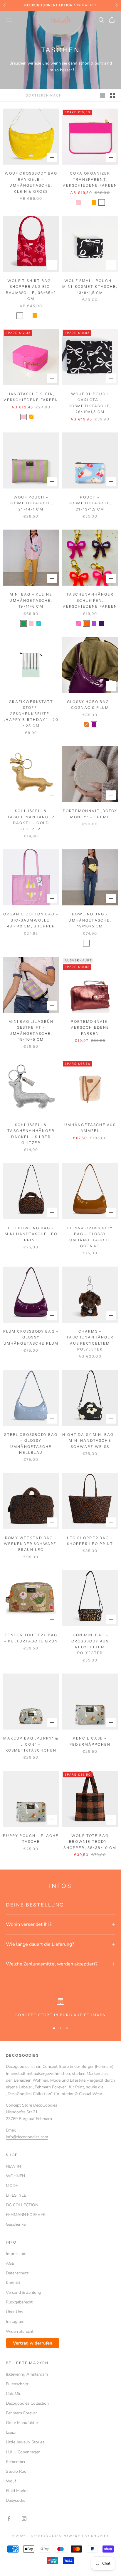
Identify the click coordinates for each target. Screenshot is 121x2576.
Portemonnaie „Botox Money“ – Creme (90, 814)
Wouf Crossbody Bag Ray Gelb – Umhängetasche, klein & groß (31, 182)
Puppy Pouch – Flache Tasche (31, 1839)
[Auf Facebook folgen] (9, 2518)
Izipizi (11, 2432)
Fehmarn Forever (21, 2413)
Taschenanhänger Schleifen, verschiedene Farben (90, 600)
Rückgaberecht (19, 2302)
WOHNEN (15, 2176)
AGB (10, 2263)
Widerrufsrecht (20, 2331)
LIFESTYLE (16, 2195)
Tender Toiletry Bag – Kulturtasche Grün (31, 1638)
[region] (60, 2008)
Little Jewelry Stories (25, 2442)
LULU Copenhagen (23, 2452)
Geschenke (16, 2224)
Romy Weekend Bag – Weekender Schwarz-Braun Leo (31, 1544)
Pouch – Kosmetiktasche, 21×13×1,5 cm (90, 503)
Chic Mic (13, 2394)
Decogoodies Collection (27, 2403)
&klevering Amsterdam (27, 2374)
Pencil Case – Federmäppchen (90, 1741)
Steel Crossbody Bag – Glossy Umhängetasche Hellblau (31, 1443)
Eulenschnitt (17, 2384)
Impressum (16, 2254)
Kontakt (13, 2283)
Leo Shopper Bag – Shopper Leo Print (90, 1541)
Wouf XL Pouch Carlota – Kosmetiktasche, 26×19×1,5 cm (90, 403)
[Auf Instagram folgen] (24, 2518)
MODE (12, 2186)
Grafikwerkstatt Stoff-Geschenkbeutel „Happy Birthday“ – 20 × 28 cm (31, 714)
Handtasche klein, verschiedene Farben (31, 397)
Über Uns (15, 2312)
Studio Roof (17, 2471)
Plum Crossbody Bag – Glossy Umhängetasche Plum (31, 1337)
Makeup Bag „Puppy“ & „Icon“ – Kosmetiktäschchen (31, 1744)
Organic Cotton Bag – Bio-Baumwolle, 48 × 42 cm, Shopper (31, 920)
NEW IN (13, 2166)
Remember (16, 2462)
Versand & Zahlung (23, 2292)
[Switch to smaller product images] (112, 95)
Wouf (11, 2481)
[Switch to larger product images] (102, 95)
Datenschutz (17, 2273)
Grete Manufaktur (22, 2423)
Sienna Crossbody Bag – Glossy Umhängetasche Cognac (90, 1237)
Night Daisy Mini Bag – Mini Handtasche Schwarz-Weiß (90, 1441)
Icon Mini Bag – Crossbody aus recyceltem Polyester (90, 1644)
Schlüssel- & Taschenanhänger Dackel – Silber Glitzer (31, 1134)
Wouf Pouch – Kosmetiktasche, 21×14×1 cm (31, 503)
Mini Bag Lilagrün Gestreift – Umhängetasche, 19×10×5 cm (31, 1030)
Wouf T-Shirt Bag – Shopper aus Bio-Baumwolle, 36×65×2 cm (31, 290)
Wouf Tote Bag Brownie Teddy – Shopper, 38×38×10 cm (90, 1842)
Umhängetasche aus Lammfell (90, 1128)
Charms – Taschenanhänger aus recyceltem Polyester (90, 1340)
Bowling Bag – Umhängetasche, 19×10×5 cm (90, 920)
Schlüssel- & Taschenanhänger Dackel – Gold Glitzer (31, 820)
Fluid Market (17, 2491)
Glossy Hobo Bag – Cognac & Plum (90, 705)
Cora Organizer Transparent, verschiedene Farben (90, 179)
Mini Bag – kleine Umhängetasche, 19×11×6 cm (31, 600)
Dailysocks (16, 2500)
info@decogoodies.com (27, 2137)
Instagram (15, 2321)
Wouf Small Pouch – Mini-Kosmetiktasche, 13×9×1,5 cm (90, 287)
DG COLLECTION (22, 2205)
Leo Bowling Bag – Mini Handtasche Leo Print (31, 1234)
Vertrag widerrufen (33, 2343)
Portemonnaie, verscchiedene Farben (90, 1027)
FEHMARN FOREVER (26, 2215)
